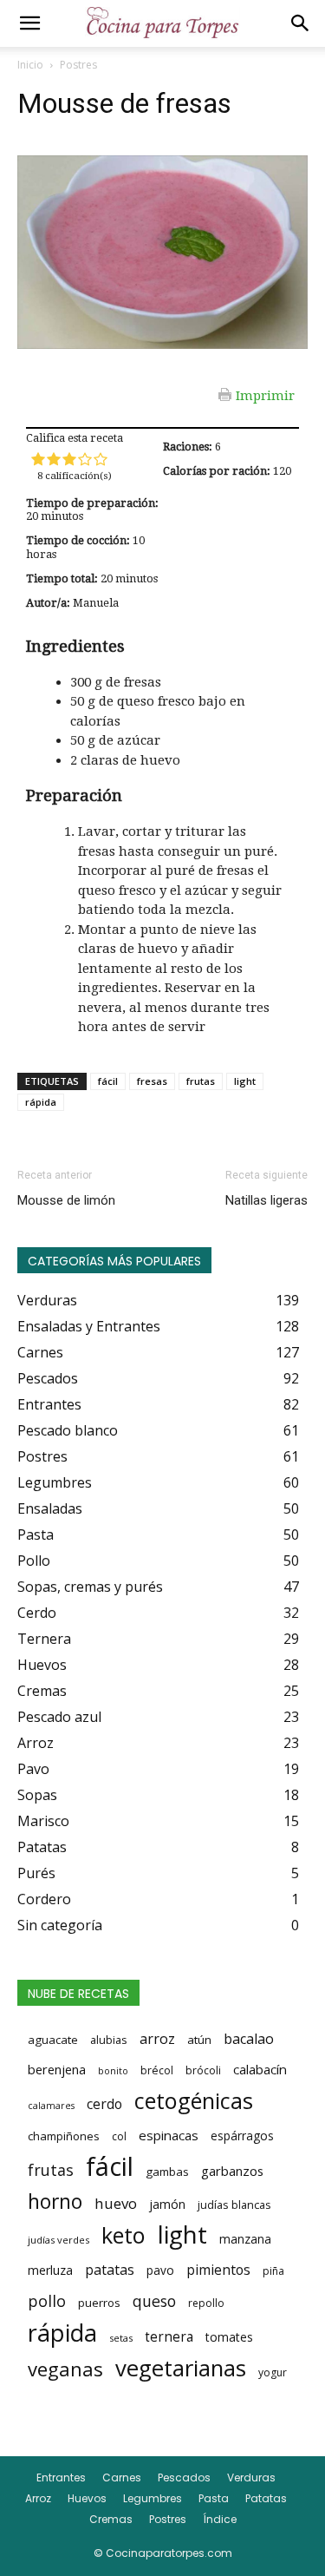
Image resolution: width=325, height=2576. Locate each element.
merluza (50, 2270)
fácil (108, 1081)
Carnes (122, 2477)
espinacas (169, 2135)
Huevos (87, 2498)
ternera (169, 2337)
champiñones (64, 2136)
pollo (47, 2301)
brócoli (203, 2070)
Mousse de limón (66, 1200)
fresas (152, 1081)
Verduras (251, 2477)
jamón (167, 2204)
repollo (206, 2303)
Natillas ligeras (266, 1200)
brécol (157, 2070)
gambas (167, 2172)
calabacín (260, 2069)
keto (123, 2235)
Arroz (38, 2498)
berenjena (57, 2069)
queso (154, 2301)
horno (55, 2201)
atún (199, 2040)
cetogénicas (194, 2100)
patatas (110, 2270)
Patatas (266, 2498)
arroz (157, 2039)
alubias (109, 2040)
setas (121, 2338)
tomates (229, 2337)
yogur (273, 2372)
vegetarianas (181, 2368)
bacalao (249, 2039)
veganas (65, 2369)
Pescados (184, 2477)
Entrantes (61, 2477)
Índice (220, 2519)
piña (273, 2271)
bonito (113, 2071)
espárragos (242, 2136)
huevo (116, 2203)
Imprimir (265, 395)
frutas (201, 1081)
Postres (78, 65)
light (245, 1081)
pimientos (218, 2270)
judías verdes (58, 2240)
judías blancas (234, 2205)
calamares (51, 2106)
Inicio (30, 65)
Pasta (214, 2498)
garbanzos (232, 2171)
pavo (160, 2270)
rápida (41, 1102)
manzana (245, 2239)
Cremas (111, 2519)
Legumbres (153, 2498)
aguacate (53, 2040)
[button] (29, 23)
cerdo (104, 2104)
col (119, 2136)
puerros (99, 2303)
